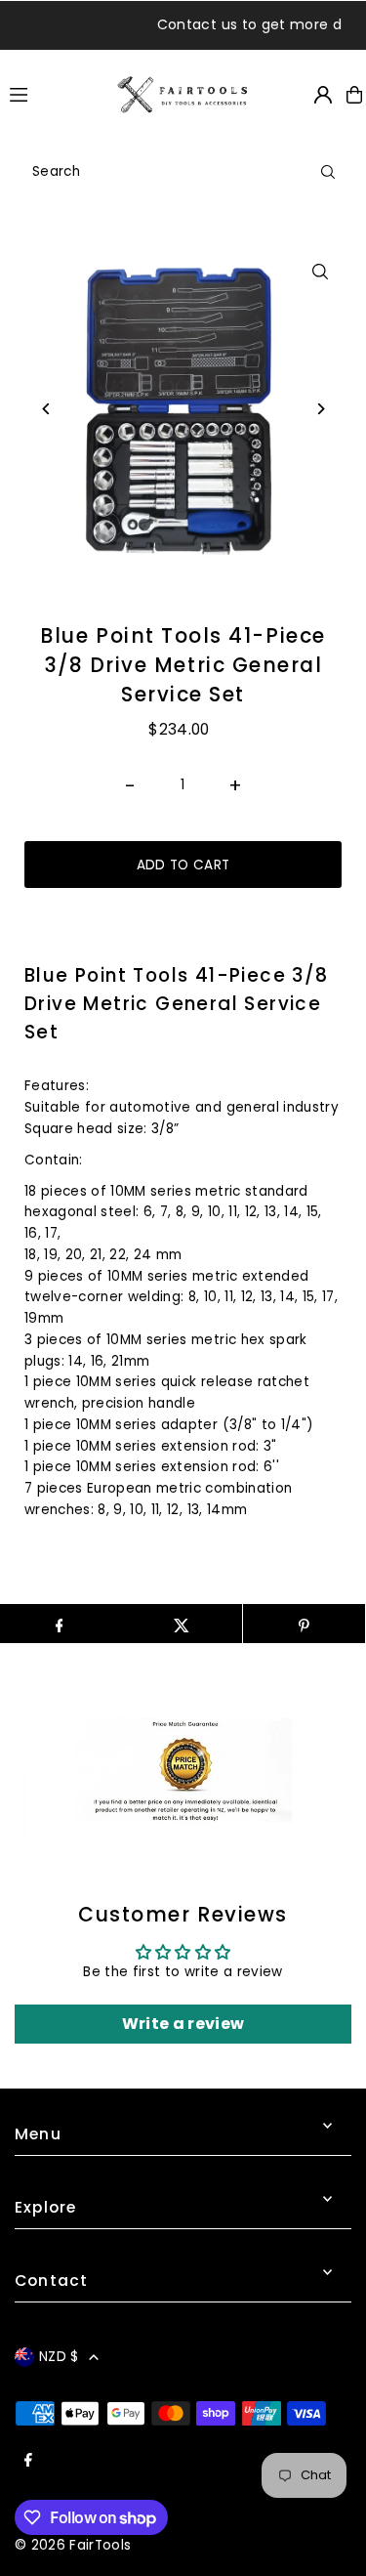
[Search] (328, 172)
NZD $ (59, 2357)
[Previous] (46, 409)
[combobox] (183, 172)
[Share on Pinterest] (304, 1624)
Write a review (183, 2024)
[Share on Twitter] (181, 1624)
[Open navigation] (54, 94)
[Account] (323, 95)
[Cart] (354, 95)
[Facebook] (28, 2461)
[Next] (320, 409)
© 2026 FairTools (73, 2545)
